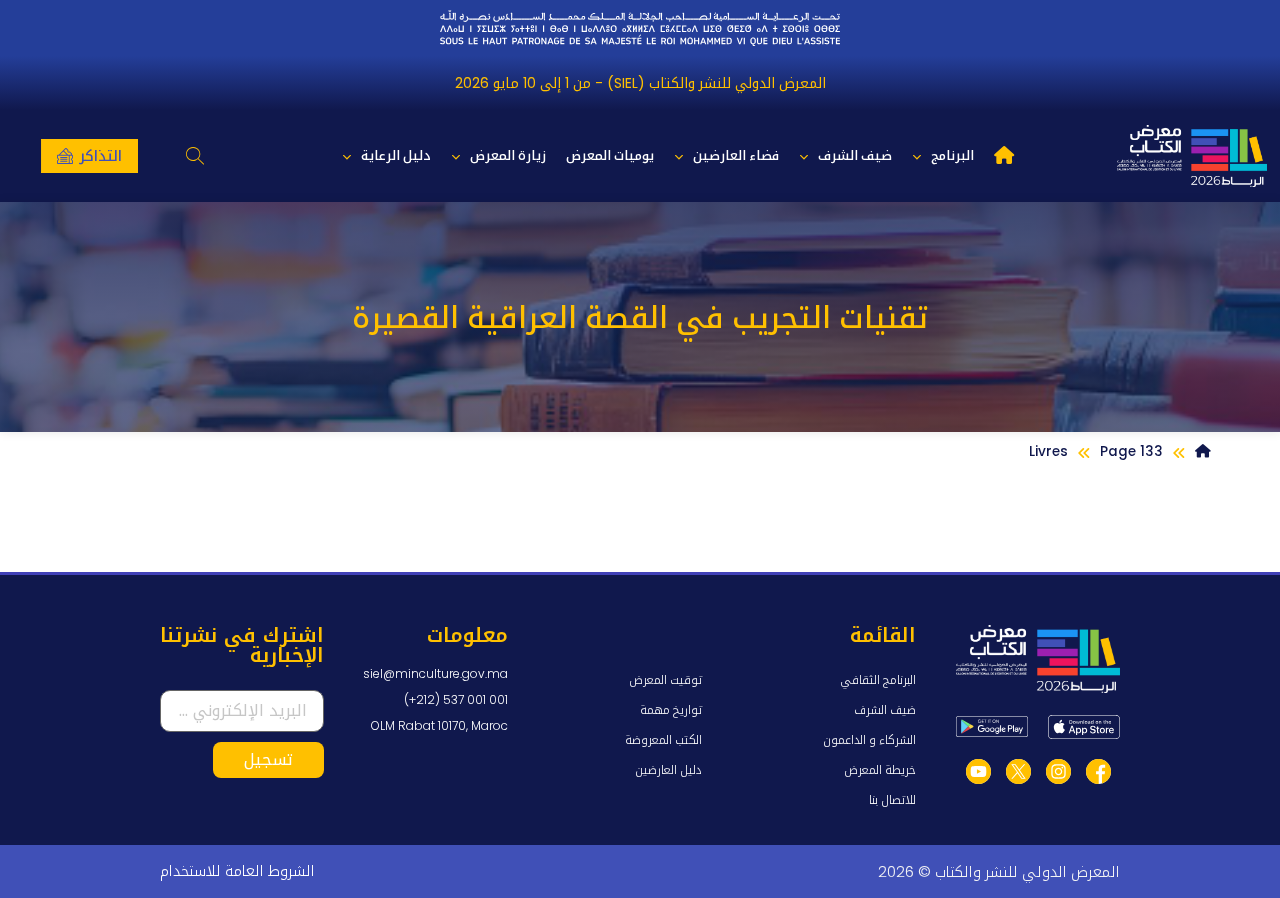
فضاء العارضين (736, 155)
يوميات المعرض (610, 155)
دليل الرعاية (396, 155)
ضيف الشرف (855, 155)
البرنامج (952, 155)
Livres (1048, 451)
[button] (194, 156)
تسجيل (268, 759)
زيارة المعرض (508, 155)
